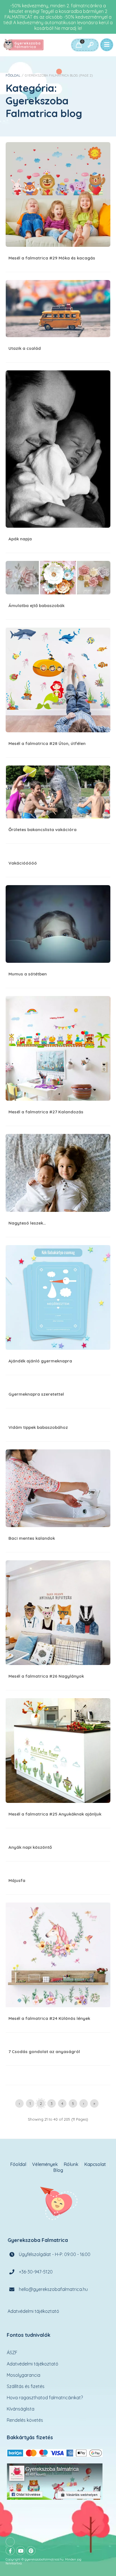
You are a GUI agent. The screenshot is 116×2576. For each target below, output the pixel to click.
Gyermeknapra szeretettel (36, 1394)
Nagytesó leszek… (58, 1173)
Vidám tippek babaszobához (38, 1427)
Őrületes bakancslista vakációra (58, 792)
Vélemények (45, 2164)
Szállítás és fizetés (26, 2386)
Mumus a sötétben (58, 924)
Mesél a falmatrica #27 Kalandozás (58, 1048)
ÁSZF (12, 2353)
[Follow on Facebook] (10, 2551)
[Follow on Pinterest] (31, 2551)
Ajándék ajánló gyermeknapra (58, 1297)
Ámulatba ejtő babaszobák (58, 578)
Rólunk (71, 2164)
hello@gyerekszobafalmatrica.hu (53, 2289)
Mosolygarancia (24, 2375)
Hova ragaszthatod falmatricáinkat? (45, 2398)
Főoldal (13, 75)
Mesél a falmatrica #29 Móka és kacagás (58, 194)
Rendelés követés (25, 2420)
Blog (58, 2170)
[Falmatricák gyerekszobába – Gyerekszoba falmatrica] (24, 45)
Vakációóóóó (23, 863)
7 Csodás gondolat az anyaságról (44, 2052)
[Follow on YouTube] (21, 2551)
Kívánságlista (21, 2409)
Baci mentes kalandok (58, 1488)
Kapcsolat (95, 2164)
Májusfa (17, 1880)
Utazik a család (58, 309)
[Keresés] (90, 45)
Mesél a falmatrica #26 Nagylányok (58, 1613)
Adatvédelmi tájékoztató (33, 2311)
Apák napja (58, 449)
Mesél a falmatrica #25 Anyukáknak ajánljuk (58, 1751)
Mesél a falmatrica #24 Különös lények (58, 1955)
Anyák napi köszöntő (30, 1847)
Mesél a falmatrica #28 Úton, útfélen (58, 680)
